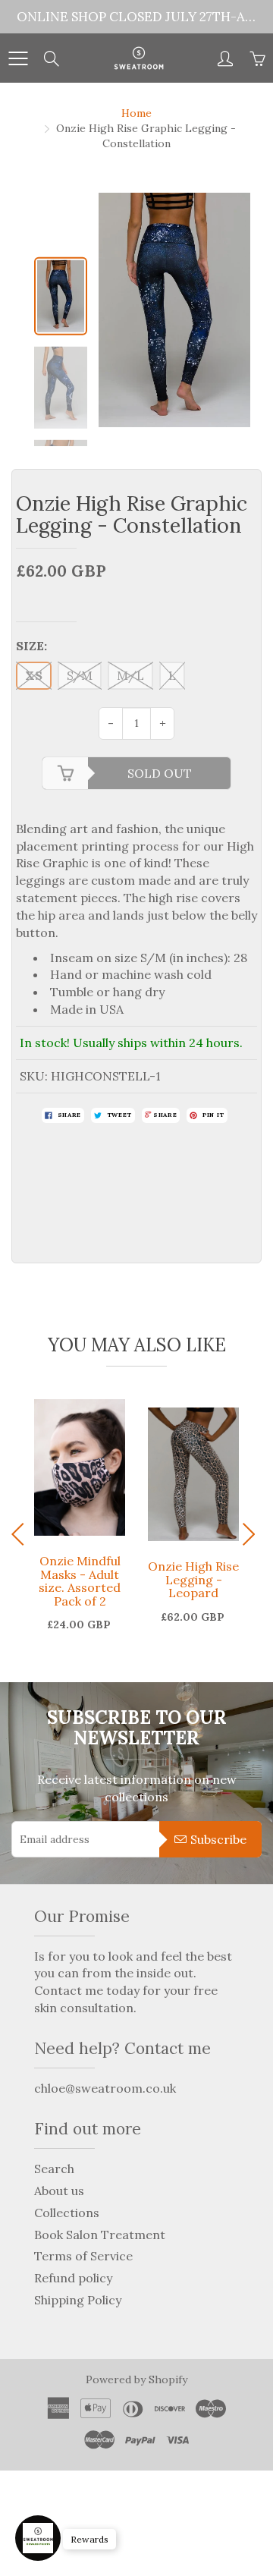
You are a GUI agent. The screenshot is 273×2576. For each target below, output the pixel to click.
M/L (130, 675)
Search (54, 2169)
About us (59, 2191)
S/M (80, 675)
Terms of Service (83, 2256)
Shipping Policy (78, 2300)
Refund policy (73, 2278)
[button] (251, 1534)
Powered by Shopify (136, 2379)
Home (136, 113)
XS (34, 675)
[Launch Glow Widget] (38, 2538)
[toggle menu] (18, 58)
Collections (67, 2213)
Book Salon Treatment (100, 2235)
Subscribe (218, 1839)
